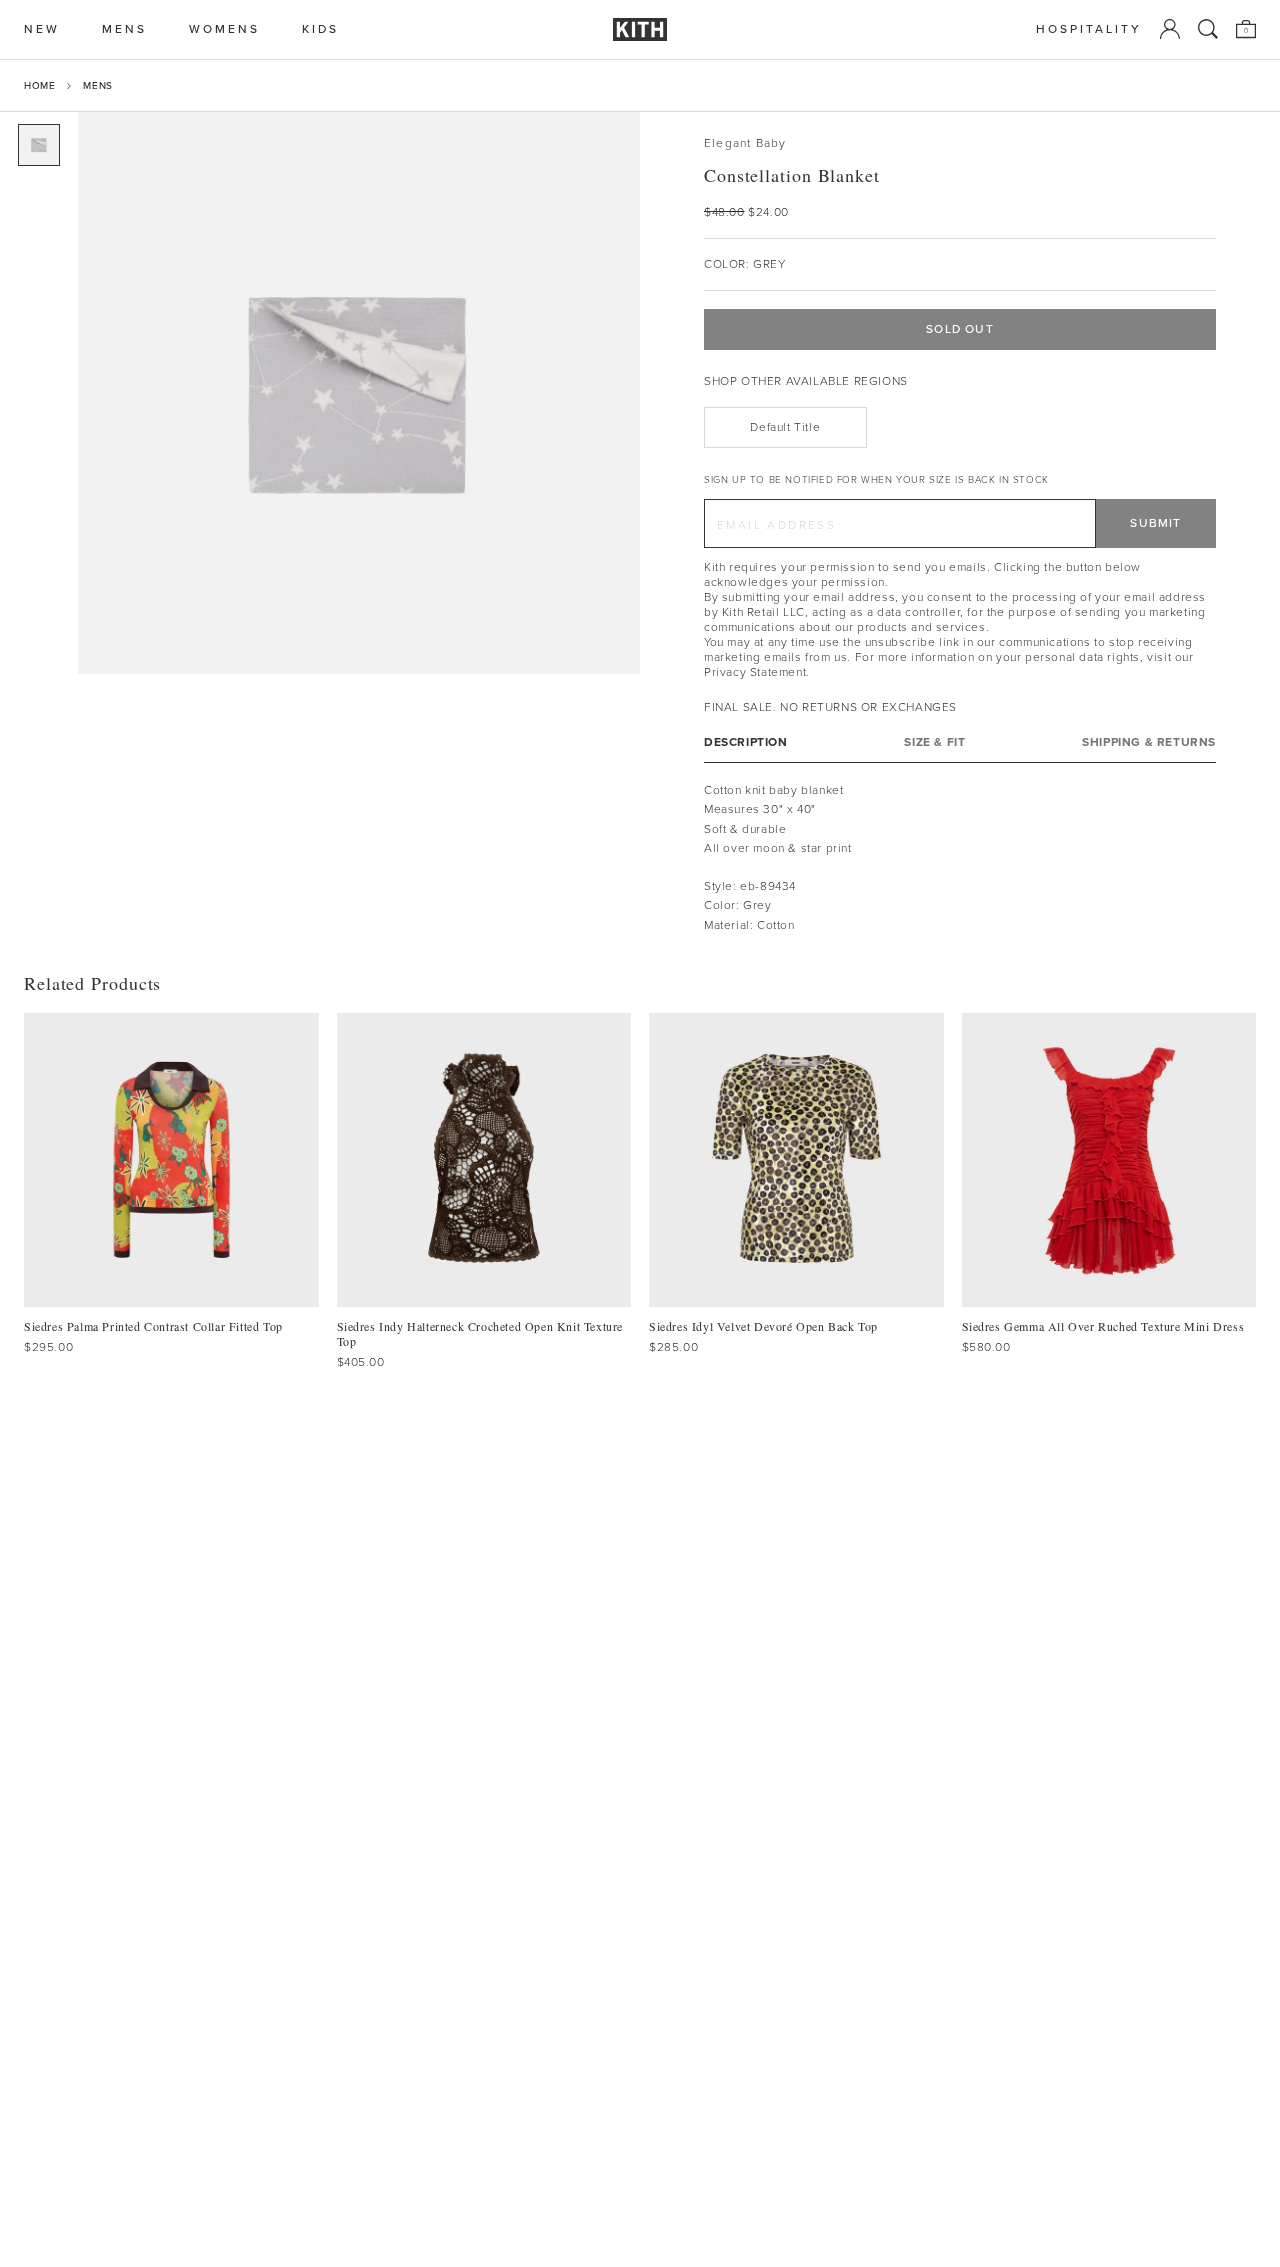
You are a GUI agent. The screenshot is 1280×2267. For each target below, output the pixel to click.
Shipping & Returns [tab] (1149, 742)
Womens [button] (224, 29)
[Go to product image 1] (39, 145)
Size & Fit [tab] (934, 742)
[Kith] (640, 29)
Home (39, 85)
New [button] (42, 29)
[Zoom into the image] (359, 393)
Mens (97, 85)
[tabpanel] (960, 858)
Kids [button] (320, 29)
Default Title (785, 427)
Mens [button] (124, 29)
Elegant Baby (745, 143)
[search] (1208, 29)
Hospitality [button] (1089, 29)
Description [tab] (746, 742)
